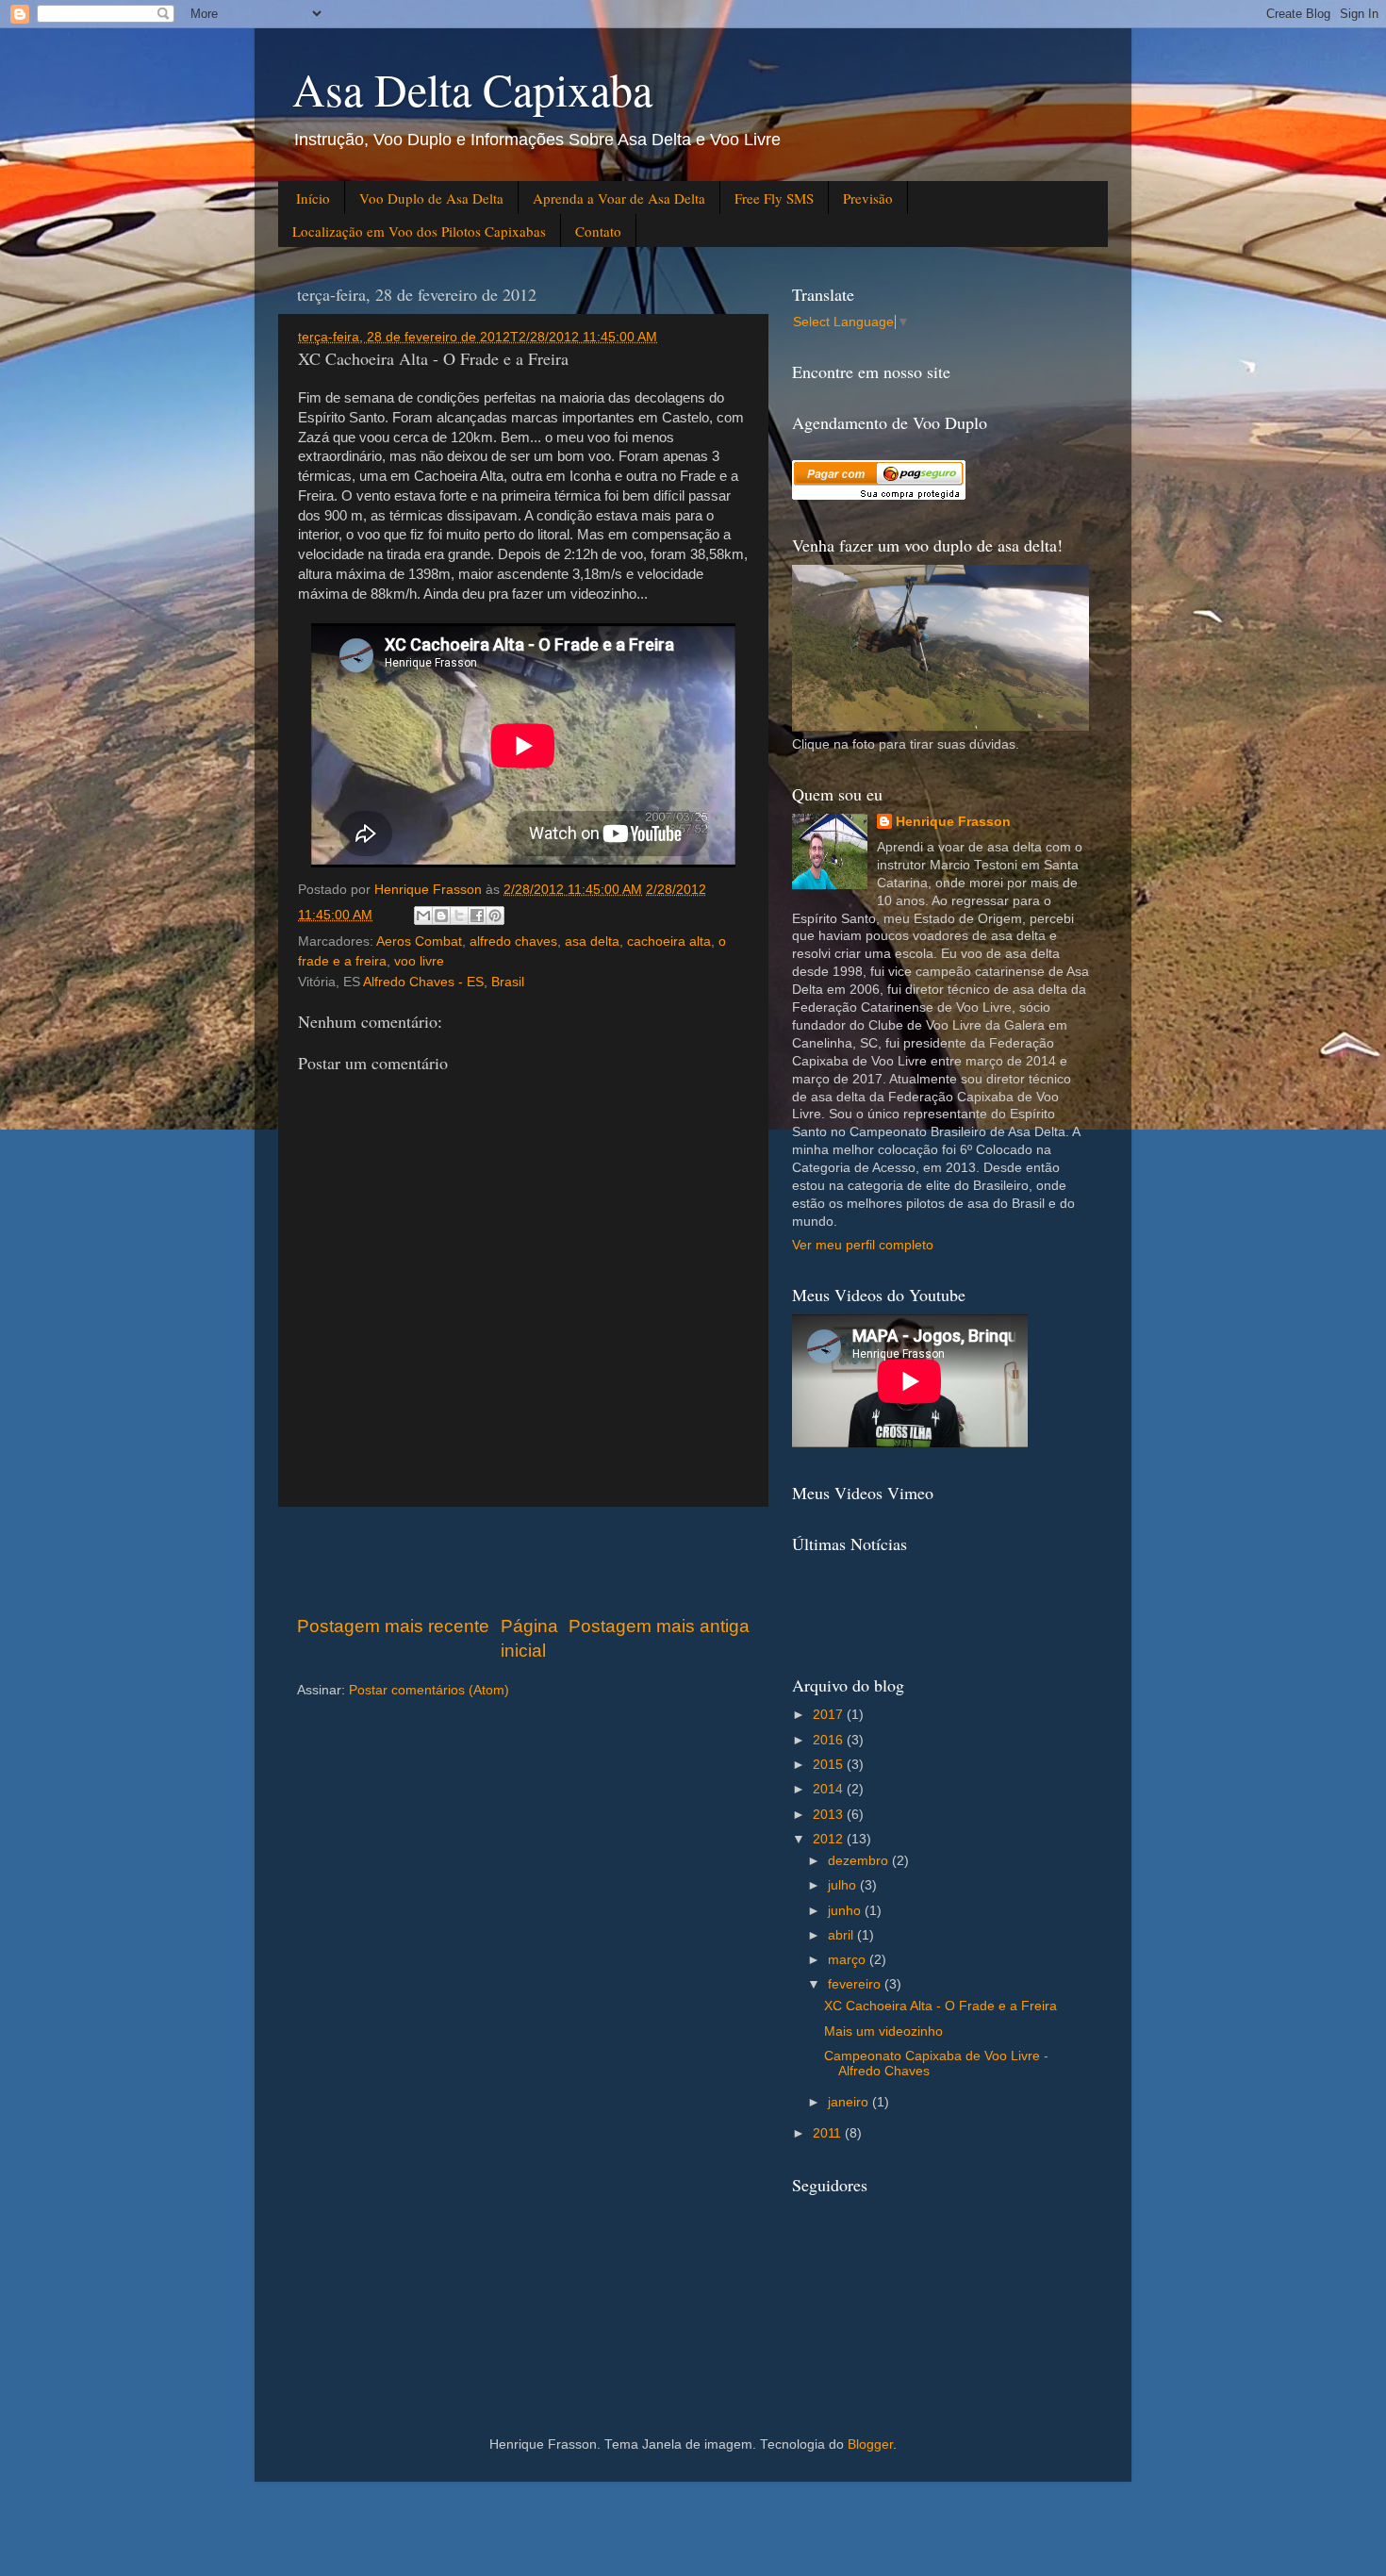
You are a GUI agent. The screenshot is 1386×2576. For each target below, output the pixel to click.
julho (844, 1885)
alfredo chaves (513, 941)
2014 (830, 1789)
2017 (830, 1715)
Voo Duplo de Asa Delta (431, 198)
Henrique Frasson (953, 822)
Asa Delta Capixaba (472, 89)
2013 (830, 1815)
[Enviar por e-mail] (423, 916)
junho (846, 1911)
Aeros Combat (419, 941)
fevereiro (856, 1984)
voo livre (419, 961)
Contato (598, 231)
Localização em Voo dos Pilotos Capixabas (419, 231)
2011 (829, 2133)
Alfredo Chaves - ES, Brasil (444, 982)
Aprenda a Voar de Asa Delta (619, 198)
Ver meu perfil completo (863, 1245)
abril (842, 1935)
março (849, 1960)
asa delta (592, 941)
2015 (830, 1765)
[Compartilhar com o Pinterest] (495, 916)
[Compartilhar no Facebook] (477, 916)
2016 (830, 1740)
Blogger (870, 2444)
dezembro (860, 1861)
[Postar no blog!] (441, 916)
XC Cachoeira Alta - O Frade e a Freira (940, 2006)
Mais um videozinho (883, 2031)
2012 (830, 1839)
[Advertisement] (523, 1560)
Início (313, 198)
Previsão (868, 198)
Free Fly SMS (774, 198)
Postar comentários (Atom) (429, 1690)
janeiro (850, 2102)
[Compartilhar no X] (459, 916)
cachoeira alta (669, 941)
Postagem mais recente (393, 1626)
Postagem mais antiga (659, 1626)
